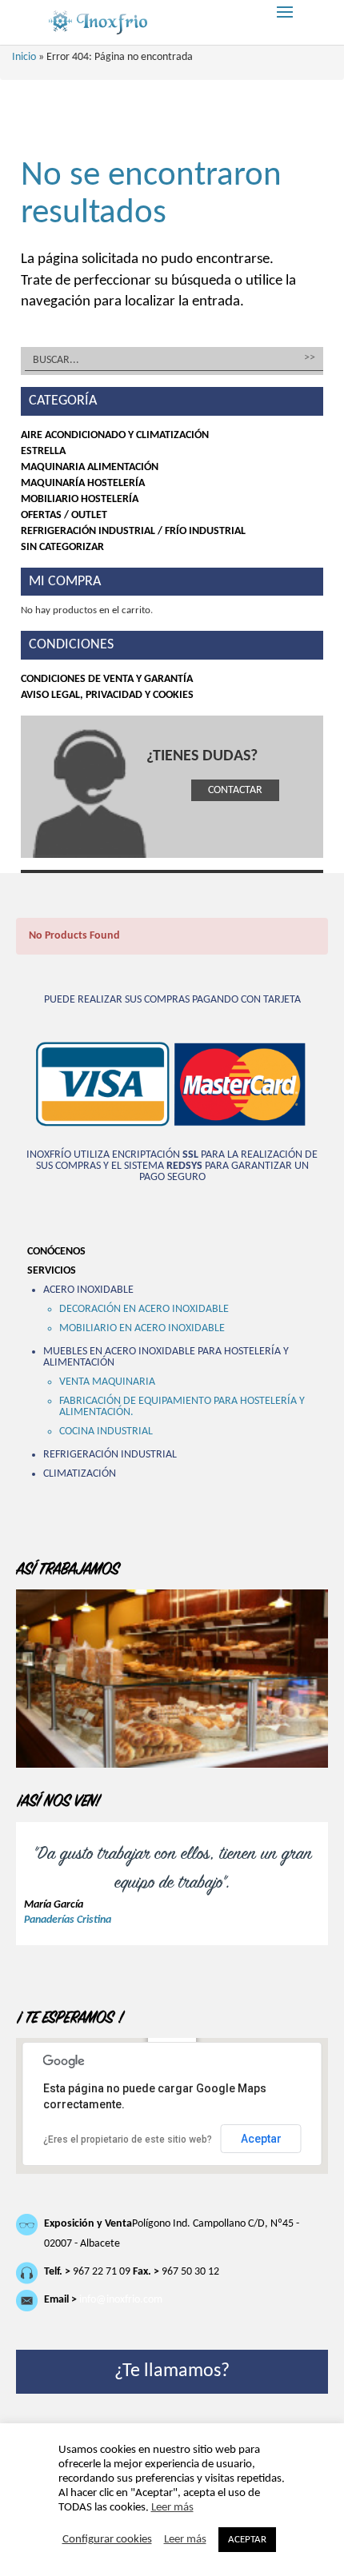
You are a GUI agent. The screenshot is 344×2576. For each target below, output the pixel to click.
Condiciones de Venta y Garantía (107, 679)
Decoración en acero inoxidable (144, 1309)
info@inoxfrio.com (121, 2300)
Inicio (24, 57)
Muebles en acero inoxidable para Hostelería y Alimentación (166, 1357)
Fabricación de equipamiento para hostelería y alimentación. (182, 1407)
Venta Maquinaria (107, 1382)
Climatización (80, 1474)
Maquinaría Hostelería (83, 483)
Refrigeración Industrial (110, 1455)
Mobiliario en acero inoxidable (142, 1328)
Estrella (43, 451)
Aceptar (261, 2139)
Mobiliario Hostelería (80, 499)
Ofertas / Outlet (64, 515)
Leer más (172, 2508)
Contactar (235, 790)
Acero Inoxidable (88, 1290)
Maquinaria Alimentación (90, 467)
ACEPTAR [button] (247, 2540)
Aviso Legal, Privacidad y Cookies (107, 695)
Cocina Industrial (106, 1432)
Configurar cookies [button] (107, 2540)
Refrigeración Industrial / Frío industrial (133, 531)
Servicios (52, 1271)
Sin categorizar (62, 547)
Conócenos (56, 1252)
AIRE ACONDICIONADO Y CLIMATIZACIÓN (115, 435)
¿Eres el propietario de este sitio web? (128, 2139)
